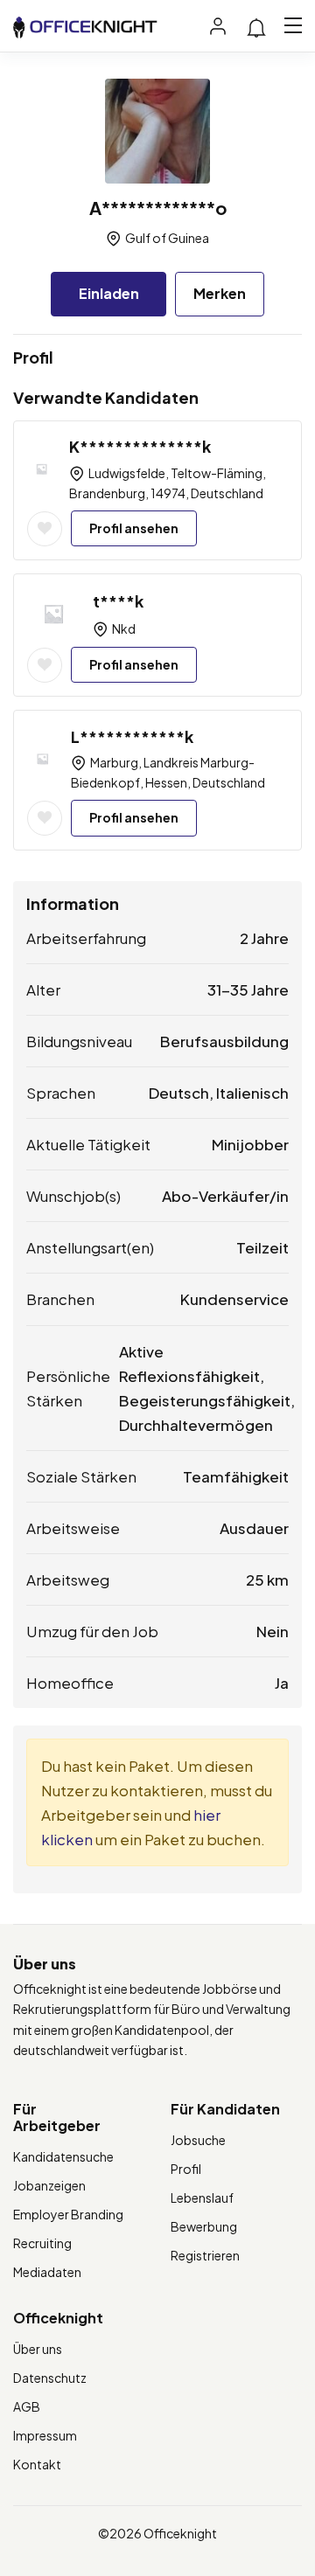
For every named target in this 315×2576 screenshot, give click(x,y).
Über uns (38, 2349)
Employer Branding (68, 2214)
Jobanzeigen (49, 2185)
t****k (118, 601)
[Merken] (45, 529)
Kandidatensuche (63, 2156)
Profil (186, 2169)
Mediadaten (47, 2272)
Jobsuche (198, 2140)
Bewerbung (204, 2226)
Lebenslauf (202, 2198)
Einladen (109, 293)
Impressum (45, 2435)
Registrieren (205, 2255)
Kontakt (37, 2464)
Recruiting (42, 2243)
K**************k (140, 446)
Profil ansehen (134, 528)
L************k (132, 736)
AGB (27, 2406)
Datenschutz (50, 2378)
